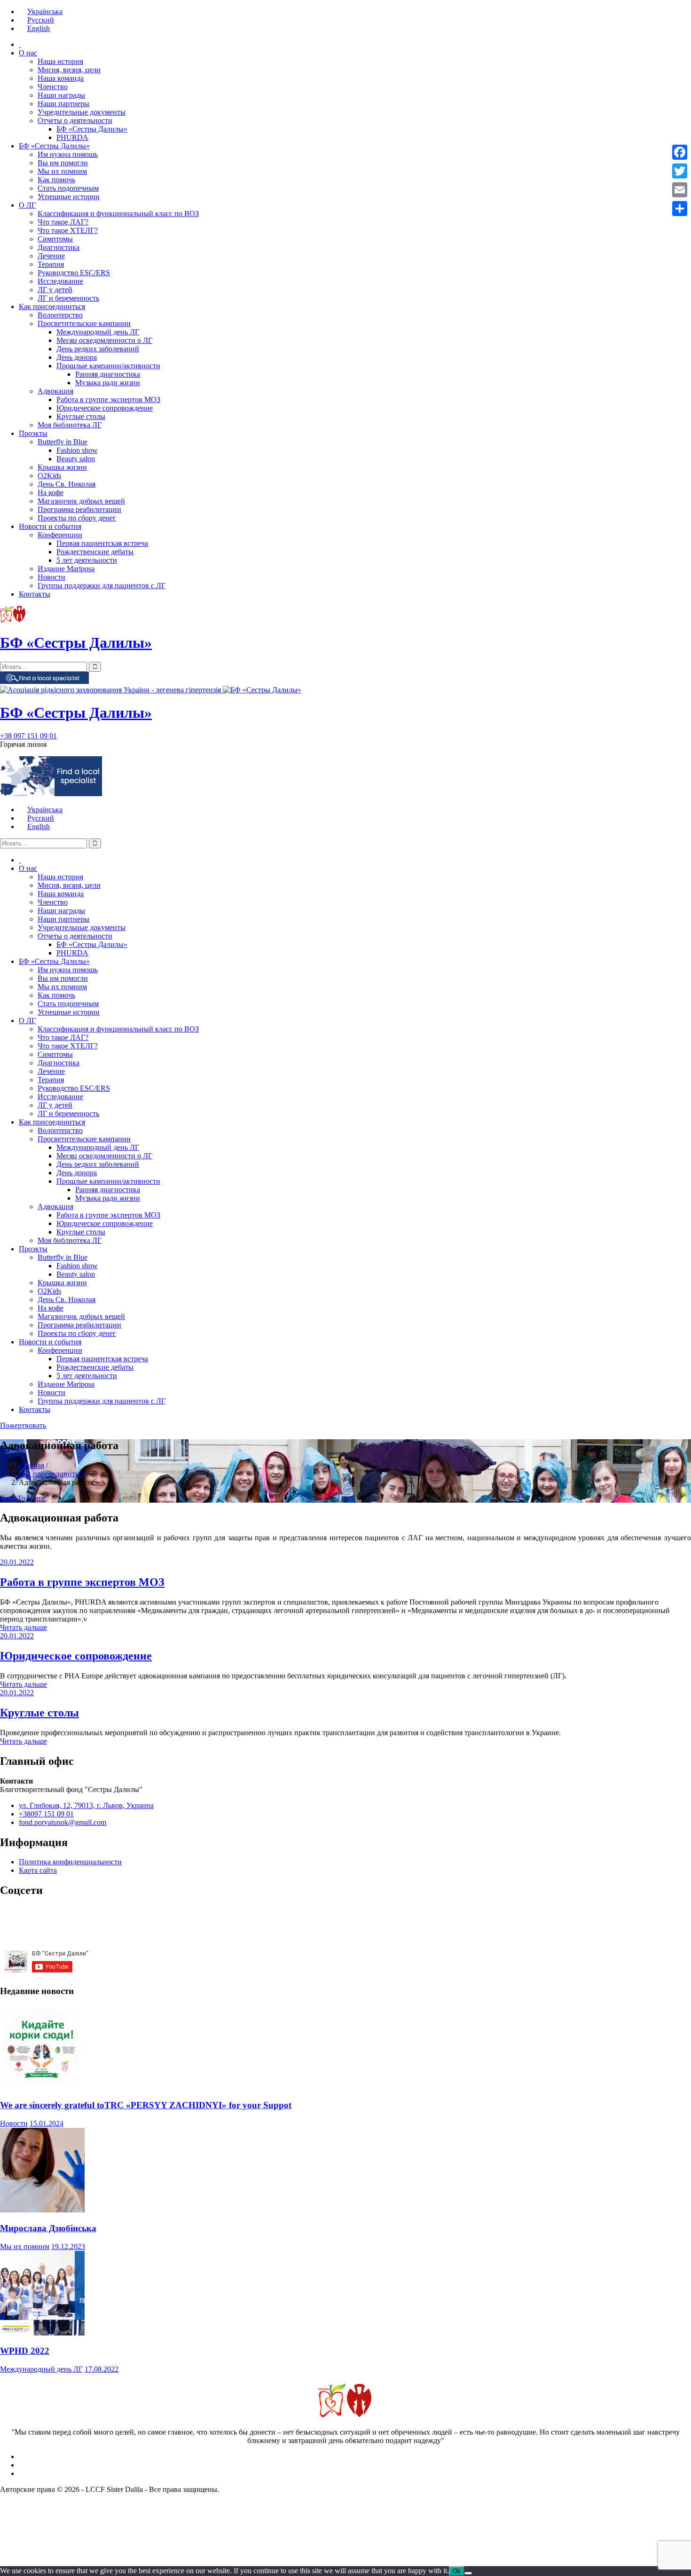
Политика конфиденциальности (70, 1862)
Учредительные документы (82, 112)
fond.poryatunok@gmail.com (63, 1822)
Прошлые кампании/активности (108, 366)
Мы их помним (62, 171)
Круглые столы (81, 416)
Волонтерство (60, 315)
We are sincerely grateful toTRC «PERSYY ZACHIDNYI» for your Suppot (146, 2105)
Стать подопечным (68, 188)
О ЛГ (27, 205)
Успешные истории (69, 197)
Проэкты (33, 433)
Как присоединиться (52, 306)
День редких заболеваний (98, 349)
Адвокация (55, 391)
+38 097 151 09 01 (28, 736)
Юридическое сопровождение (105, 408)
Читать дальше (24, 1627)
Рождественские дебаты (95, 552)
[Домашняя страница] (20, 44)
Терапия (51, 264)
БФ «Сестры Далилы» (92, 129)
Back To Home (23, 1498)
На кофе (51, 493)
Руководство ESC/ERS (74, 273)
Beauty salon (76, 459)
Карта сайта (38, 1870)
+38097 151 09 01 (46, 1814)
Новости (51, 577)
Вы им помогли (63, 163)
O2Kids (49, 476)
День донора (77, 357)
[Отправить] (680, 209)
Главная (31, 1465)
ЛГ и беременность (68, 298)
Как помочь (56, 180)
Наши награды (61, 95)
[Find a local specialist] (44, 681)
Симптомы (55, 239)
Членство (53, 87)
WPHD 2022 (25, 2351)
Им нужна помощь (68, 154)
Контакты (35, 594)
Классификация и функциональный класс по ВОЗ (118, 213)
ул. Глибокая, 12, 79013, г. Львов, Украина (86, 1805)
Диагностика (59, 247)
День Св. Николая (67, 484)
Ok (457, 2571)
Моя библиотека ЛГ (70, 425)
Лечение (51, 256)
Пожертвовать (23, 1425)
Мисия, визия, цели (69, 70)
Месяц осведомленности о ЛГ (104, 340)
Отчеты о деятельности (75, 120)
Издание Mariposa (66, 569)
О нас (28, 53)
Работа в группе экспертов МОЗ (108, 400)
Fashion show (77, 450)
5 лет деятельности (87, 560)
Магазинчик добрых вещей (81, 501)
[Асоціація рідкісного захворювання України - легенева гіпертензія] (111, 690)
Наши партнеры (63, 104)
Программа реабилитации (79, 509)
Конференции (60, 535)
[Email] (680, 190)
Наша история (60, 61)
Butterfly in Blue (63, 442)
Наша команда (61, 78)
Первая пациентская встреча (102, 543)
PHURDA (72, 137)
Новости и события (50, 526)
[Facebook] (680, 152)
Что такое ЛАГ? (63, 222)
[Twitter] (680, 171)
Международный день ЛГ (98, 332)
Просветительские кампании (84, 323)
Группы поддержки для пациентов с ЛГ (102, 586)
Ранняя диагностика (108, 374)
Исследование (60, 281)
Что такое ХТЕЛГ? (68, 230)
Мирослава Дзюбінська (48, 2228)
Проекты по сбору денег (77, 518)
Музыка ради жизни (108, 383)
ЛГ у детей (55, 290)
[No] (468, 2573)
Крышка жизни (62, 467)
